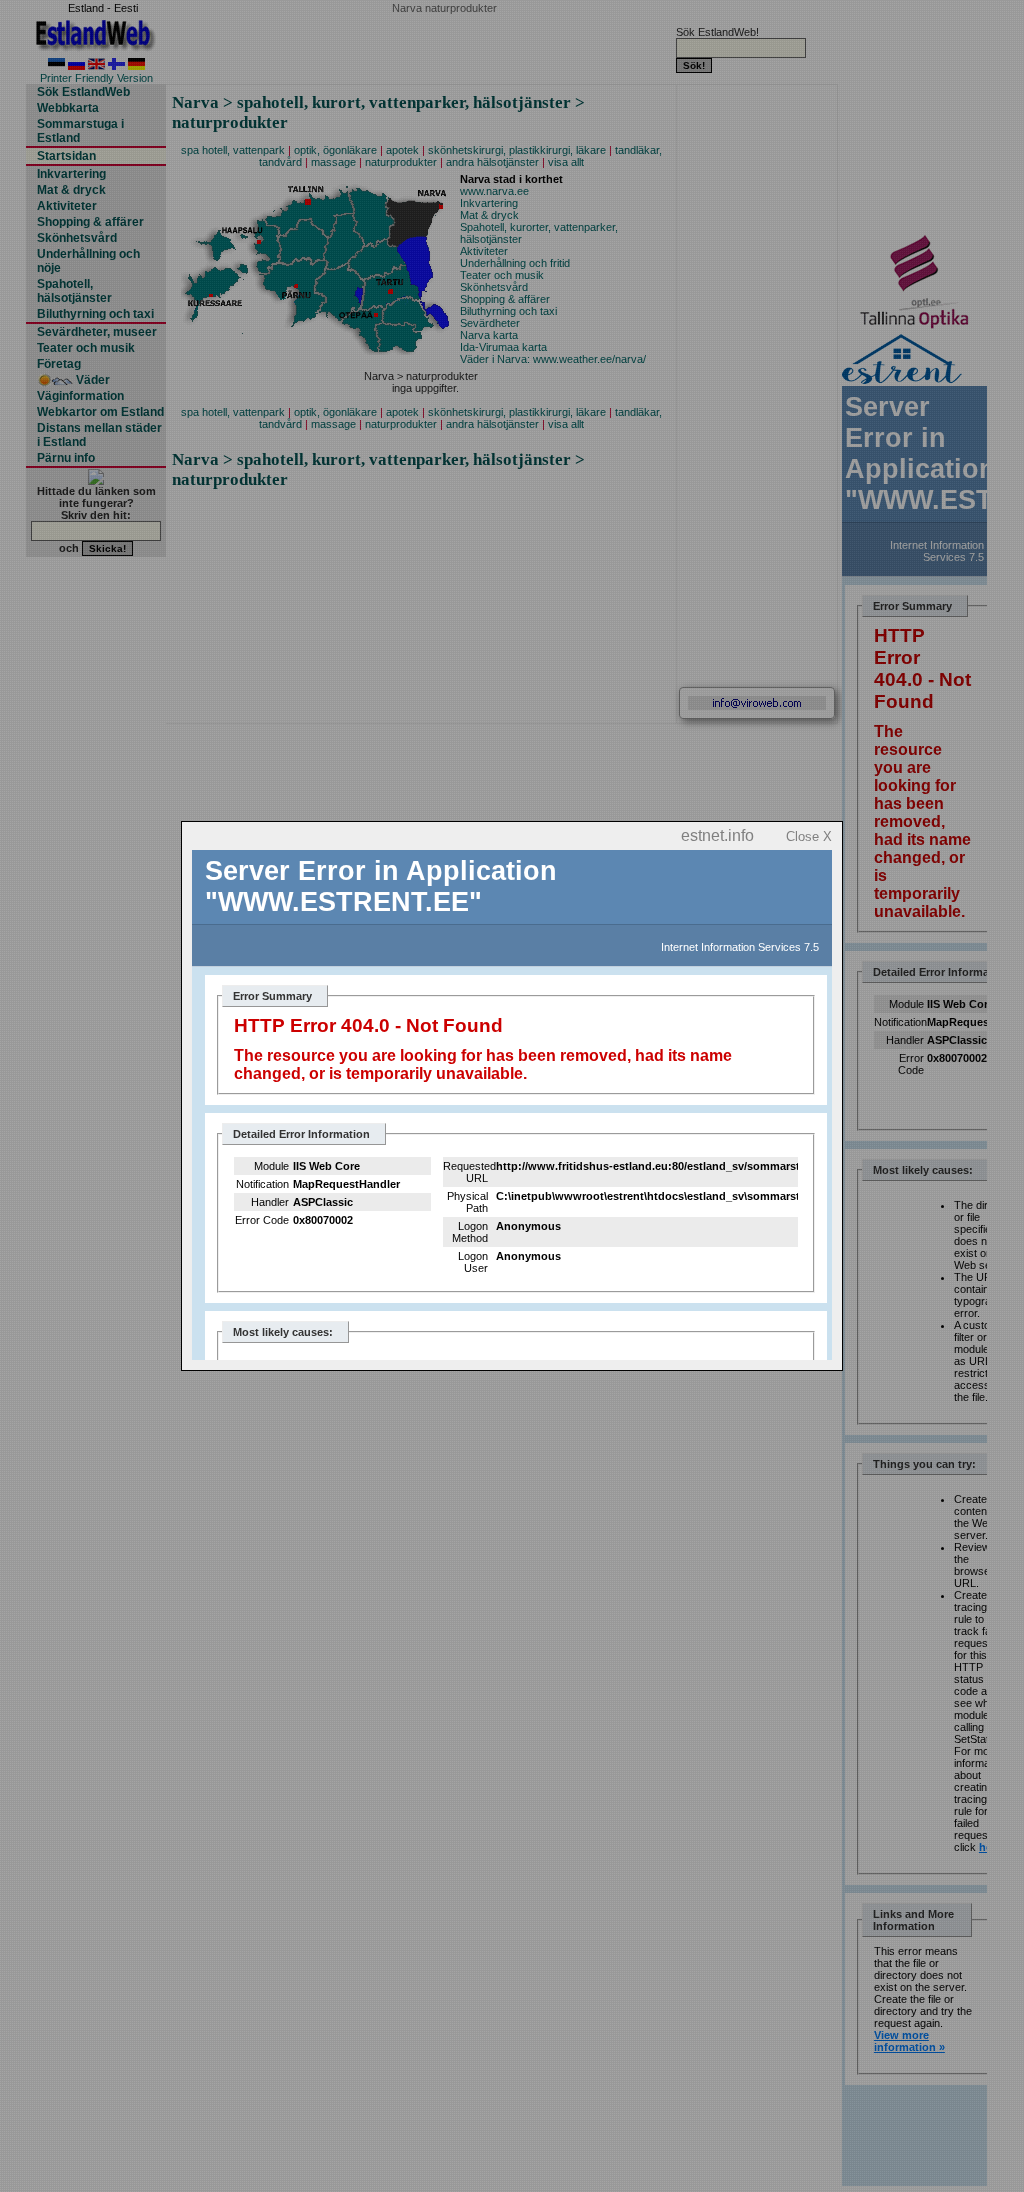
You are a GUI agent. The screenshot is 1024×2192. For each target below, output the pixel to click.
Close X (809, 836)
